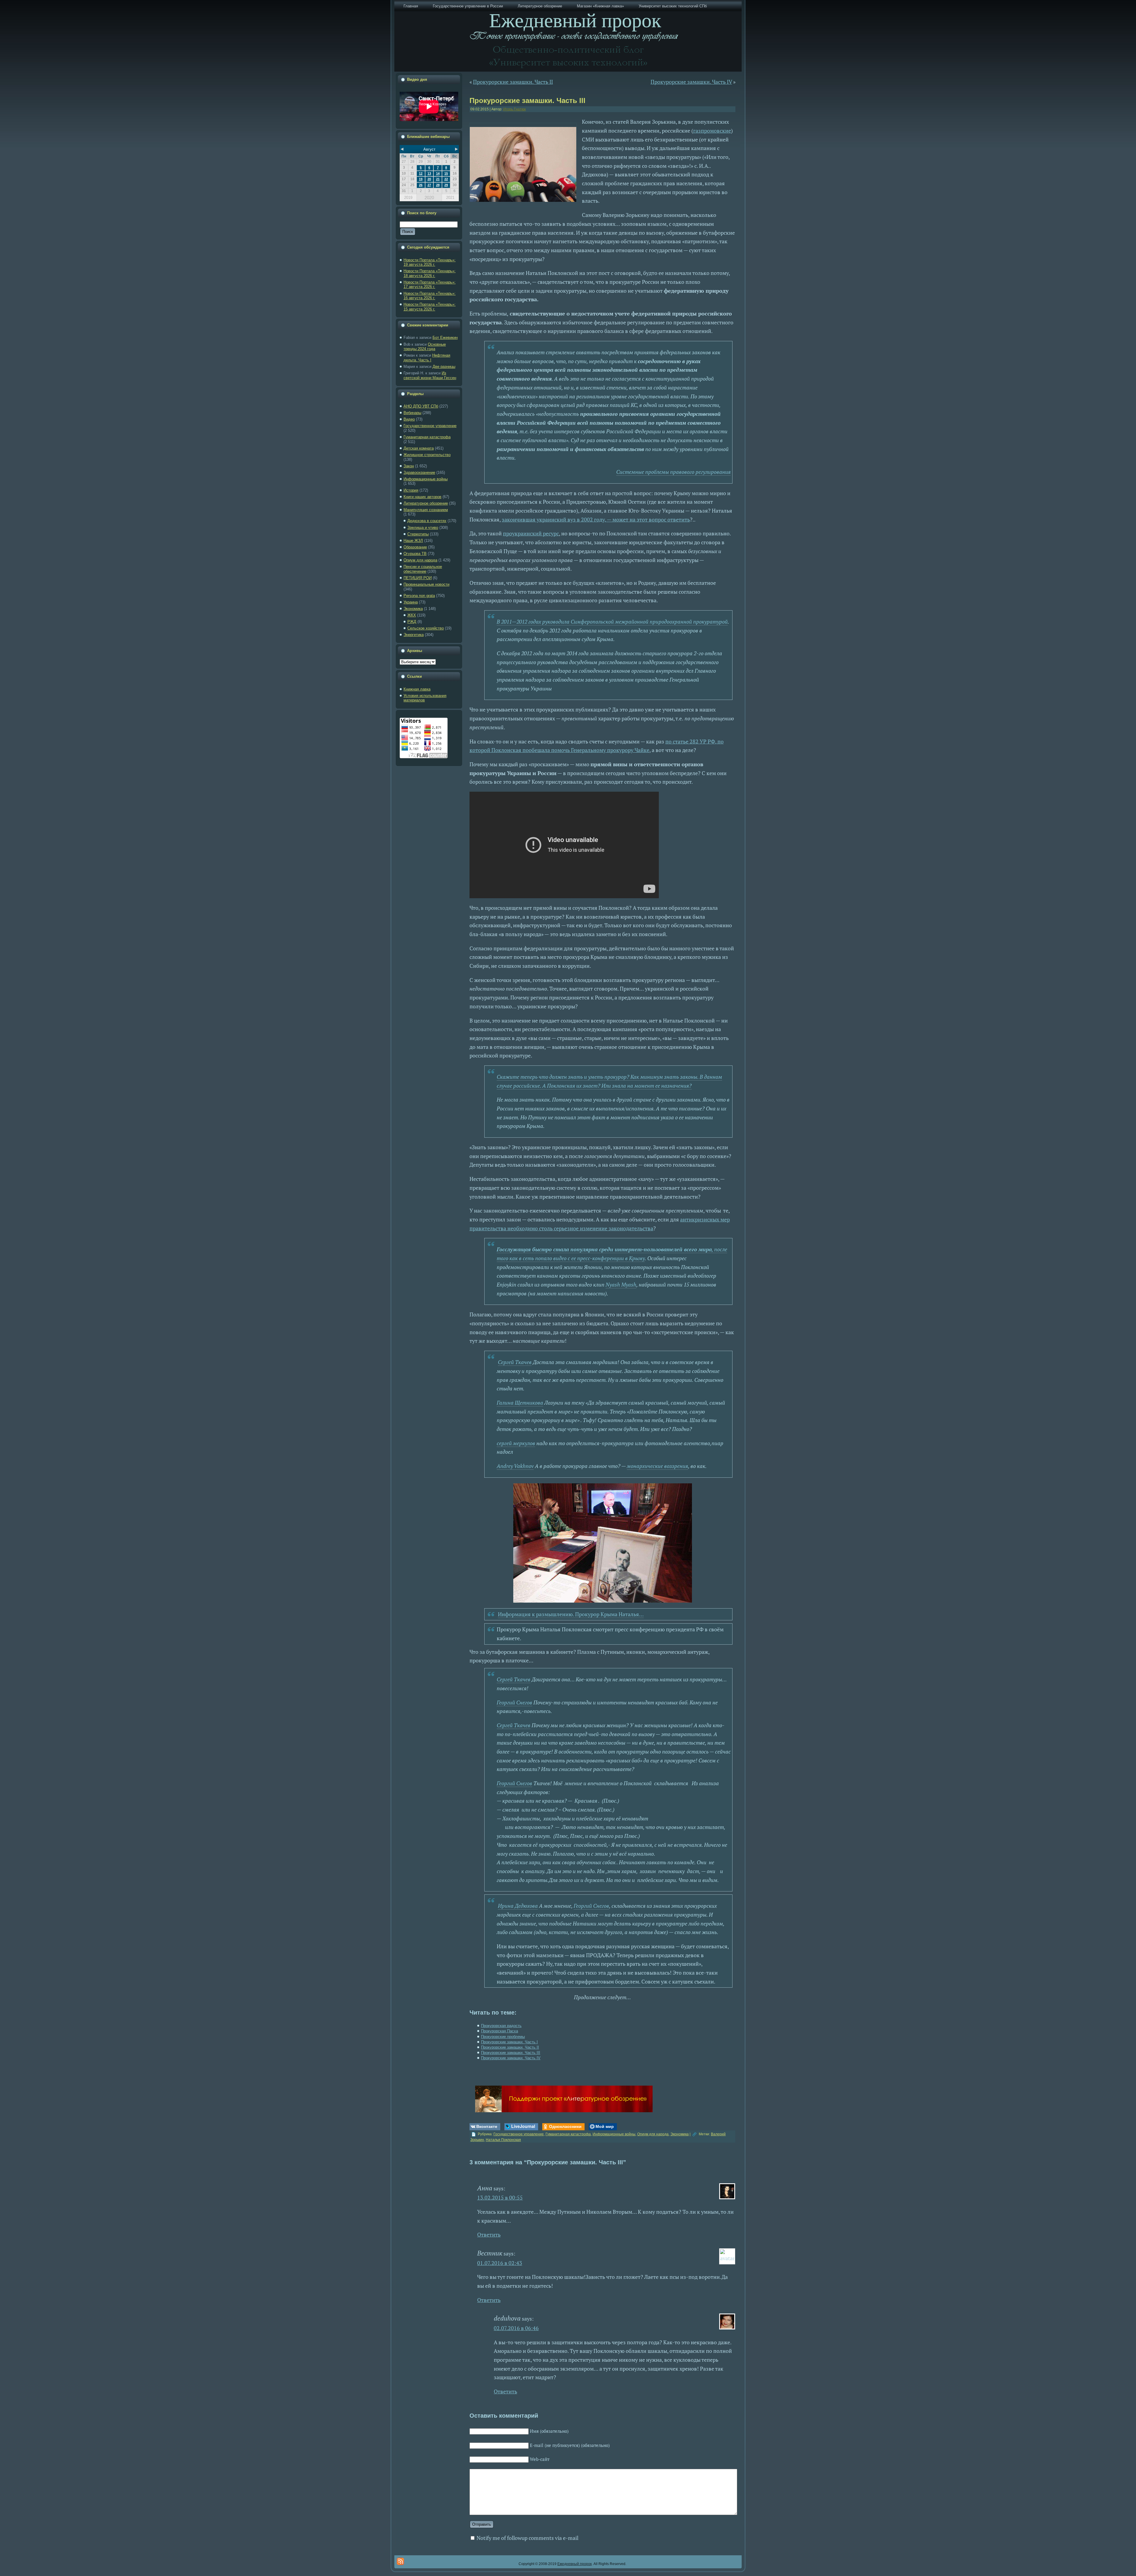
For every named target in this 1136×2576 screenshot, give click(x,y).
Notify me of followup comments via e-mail (527, 2538)
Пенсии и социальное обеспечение (423, 569)
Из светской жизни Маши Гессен (430, 375)
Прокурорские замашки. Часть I (509, 2042)
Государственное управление (430, 426)
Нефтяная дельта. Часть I (427, 358)
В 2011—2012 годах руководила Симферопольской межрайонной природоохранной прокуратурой (612, 622)
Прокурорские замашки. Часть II (513, 82)
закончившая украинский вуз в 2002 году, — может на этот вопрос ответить (596, 519)
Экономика (413, 609)
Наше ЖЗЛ (413, 541)
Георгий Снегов (514, 1702)
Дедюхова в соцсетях (427, 521)
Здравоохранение (419, 472)
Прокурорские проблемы (503, 2037)
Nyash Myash (621, 1284)
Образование (415, 547)
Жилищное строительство (427, 455)
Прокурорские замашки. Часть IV (691, 82)
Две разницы (444, 367)
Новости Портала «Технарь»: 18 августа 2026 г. (430, 273)
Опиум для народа (420, 560)
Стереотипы (418, 534)
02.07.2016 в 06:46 (516, 2328)
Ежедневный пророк (575, 2564)
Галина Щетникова (520, 1403)
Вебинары (412, 413)
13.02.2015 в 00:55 (500, 2197)
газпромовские (712, 131)
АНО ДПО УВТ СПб (421, 406)
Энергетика (414, 635)
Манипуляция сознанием (426, 510)
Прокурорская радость (501, 2026)
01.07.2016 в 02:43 (500, 2263)
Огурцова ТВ (415, 554)
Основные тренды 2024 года (425, 347)
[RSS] (400, 2561)
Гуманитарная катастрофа (427, 437)
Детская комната (419, 448)
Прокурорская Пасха (500, 2031)
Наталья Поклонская (503, 2140)
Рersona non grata (419, 596)
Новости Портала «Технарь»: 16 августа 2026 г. (430, 296)
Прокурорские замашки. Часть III (527, 100)
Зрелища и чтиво (423, 528)
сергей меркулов (516, 1443)
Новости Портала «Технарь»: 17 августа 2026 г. (430, 285)
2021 (450, 198)
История (411, 490)
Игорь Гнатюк (514, 109)
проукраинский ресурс (531, 533)
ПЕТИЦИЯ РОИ (418, 578)
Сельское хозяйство (426, 628)
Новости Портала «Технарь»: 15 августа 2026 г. (430, 307)
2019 (408, 198)
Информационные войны (426, 479)
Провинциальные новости (426, 584)
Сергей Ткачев (515, 1362)
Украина (411, 602)
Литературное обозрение (426, 503)
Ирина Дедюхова (518, 1906)
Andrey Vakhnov (515, 1466)
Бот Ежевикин (445, 338)
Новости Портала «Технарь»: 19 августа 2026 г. (430, 262)
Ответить (489, 2234)
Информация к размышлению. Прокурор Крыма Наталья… (571, 1614)
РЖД (412, 622)
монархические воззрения (657, 1466)
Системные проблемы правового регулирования (673, 472)
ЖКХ (412, 615)
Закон (409, 466)
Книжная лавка (417, 689)
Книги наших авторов (422, 497)
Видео (409, 419)
